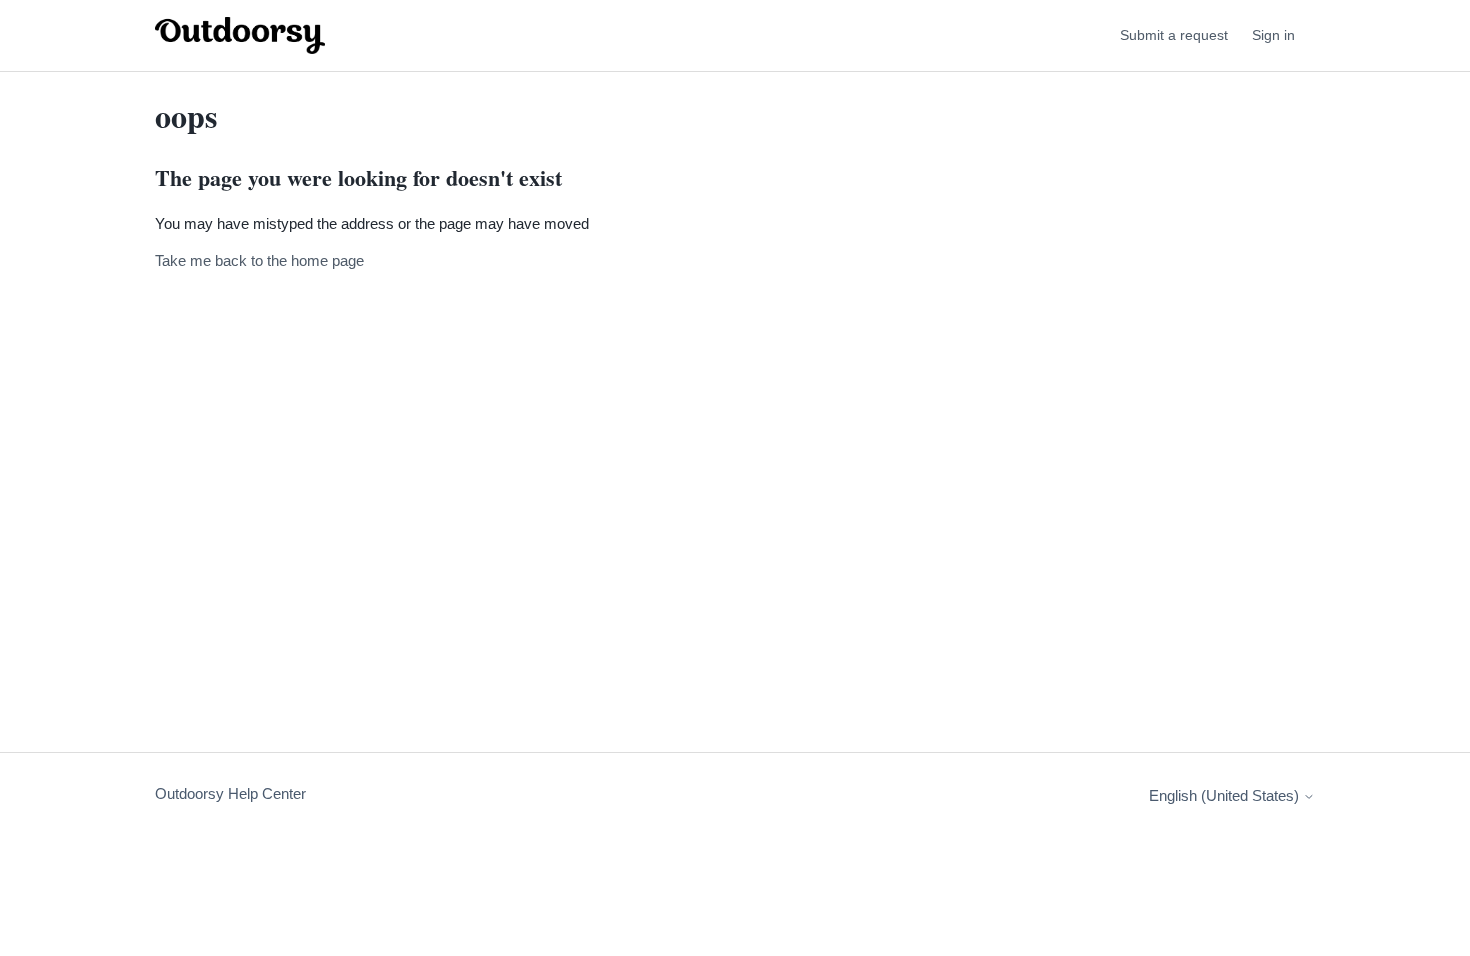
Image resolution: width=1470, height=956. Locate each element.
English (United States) (1226, 795)
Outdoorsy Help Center (230, 793)
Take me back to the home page (259, 260)
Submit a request (1174, 35)
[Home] (240, 35)
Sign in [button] (1273, 35)
